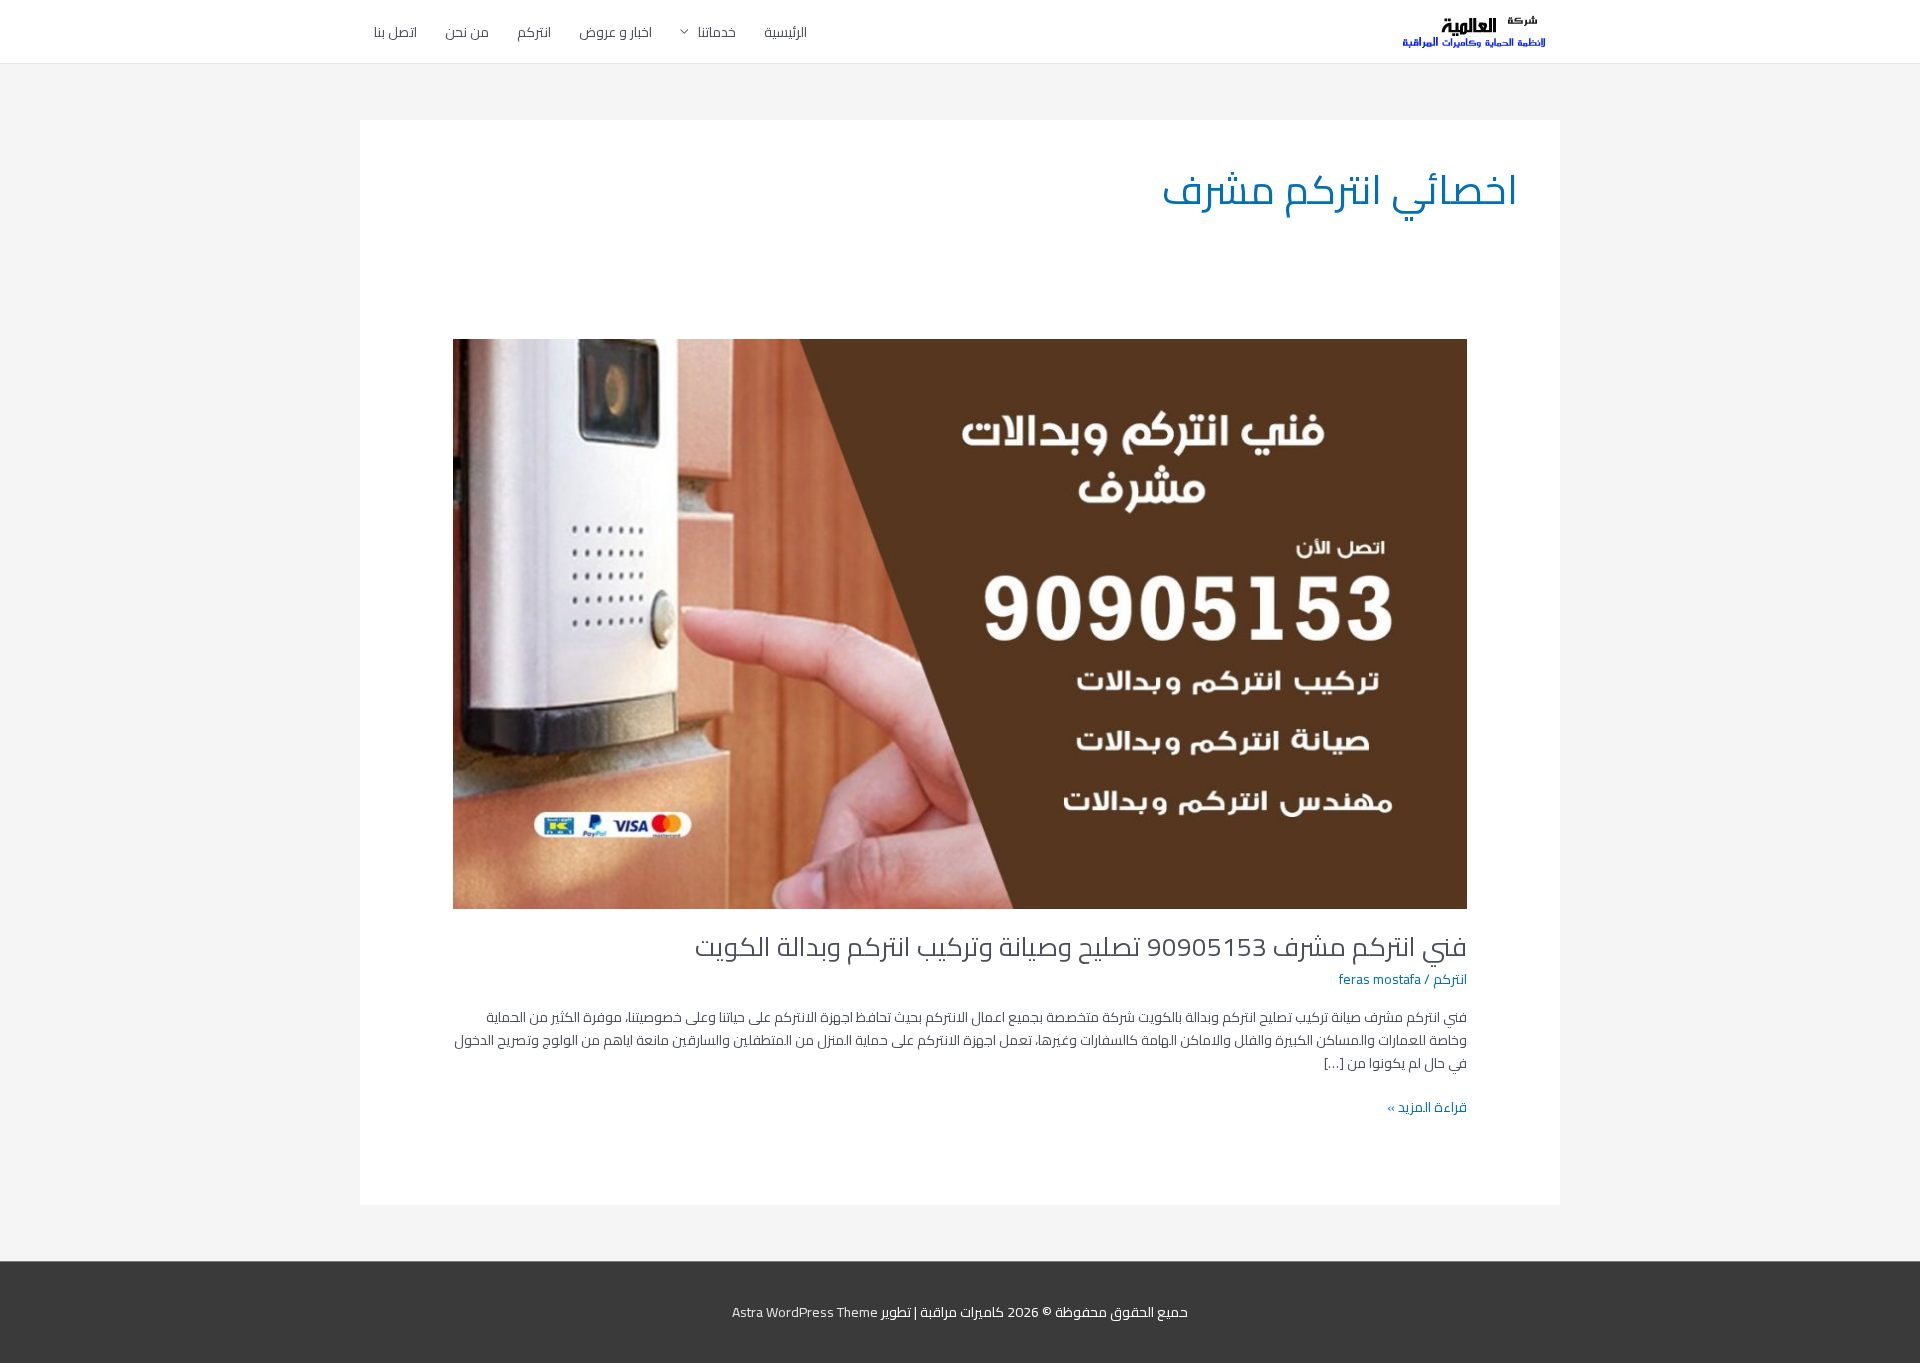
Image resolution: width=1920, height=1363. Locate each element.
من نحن (467, 32)
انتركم (534, 32)
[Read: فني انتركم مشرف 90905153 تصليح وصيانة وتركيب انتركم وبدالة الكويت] (959, 622)
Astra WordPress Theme (805, 1312)
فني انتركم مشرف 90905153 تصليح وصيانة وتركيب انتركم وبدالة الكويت (1081, 946)
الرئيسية (785, 32)
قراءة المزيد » (1427, 1107)
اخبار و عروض (615, 32)
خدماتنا (717, 32)
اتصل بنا (395, 32)
